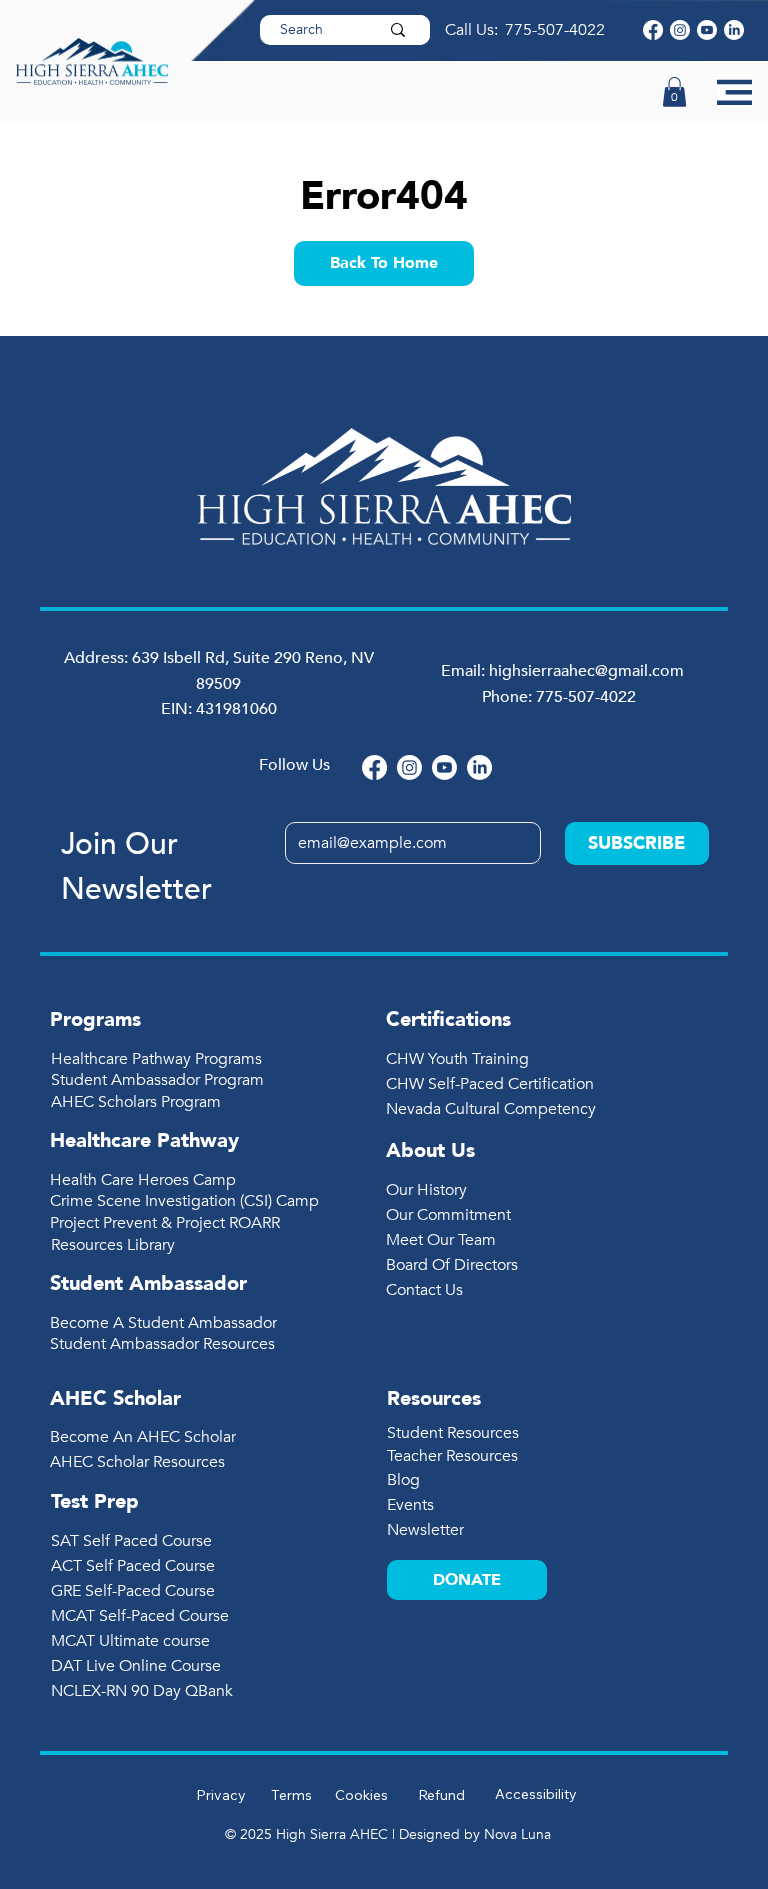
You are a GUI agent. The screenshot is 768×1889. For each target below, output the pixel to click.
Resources (434, 1398)
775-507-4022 (557, 30)
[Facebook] (653, 30)
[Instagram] (680, 30)
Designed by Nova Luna (475, 1834)
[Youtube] (707, 30)
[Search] (398, 30)
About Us (430, 1150)
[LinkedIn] (734, 30)
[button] (674, 92)
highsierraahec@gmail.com (586, 671)
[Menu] (734, 91)
